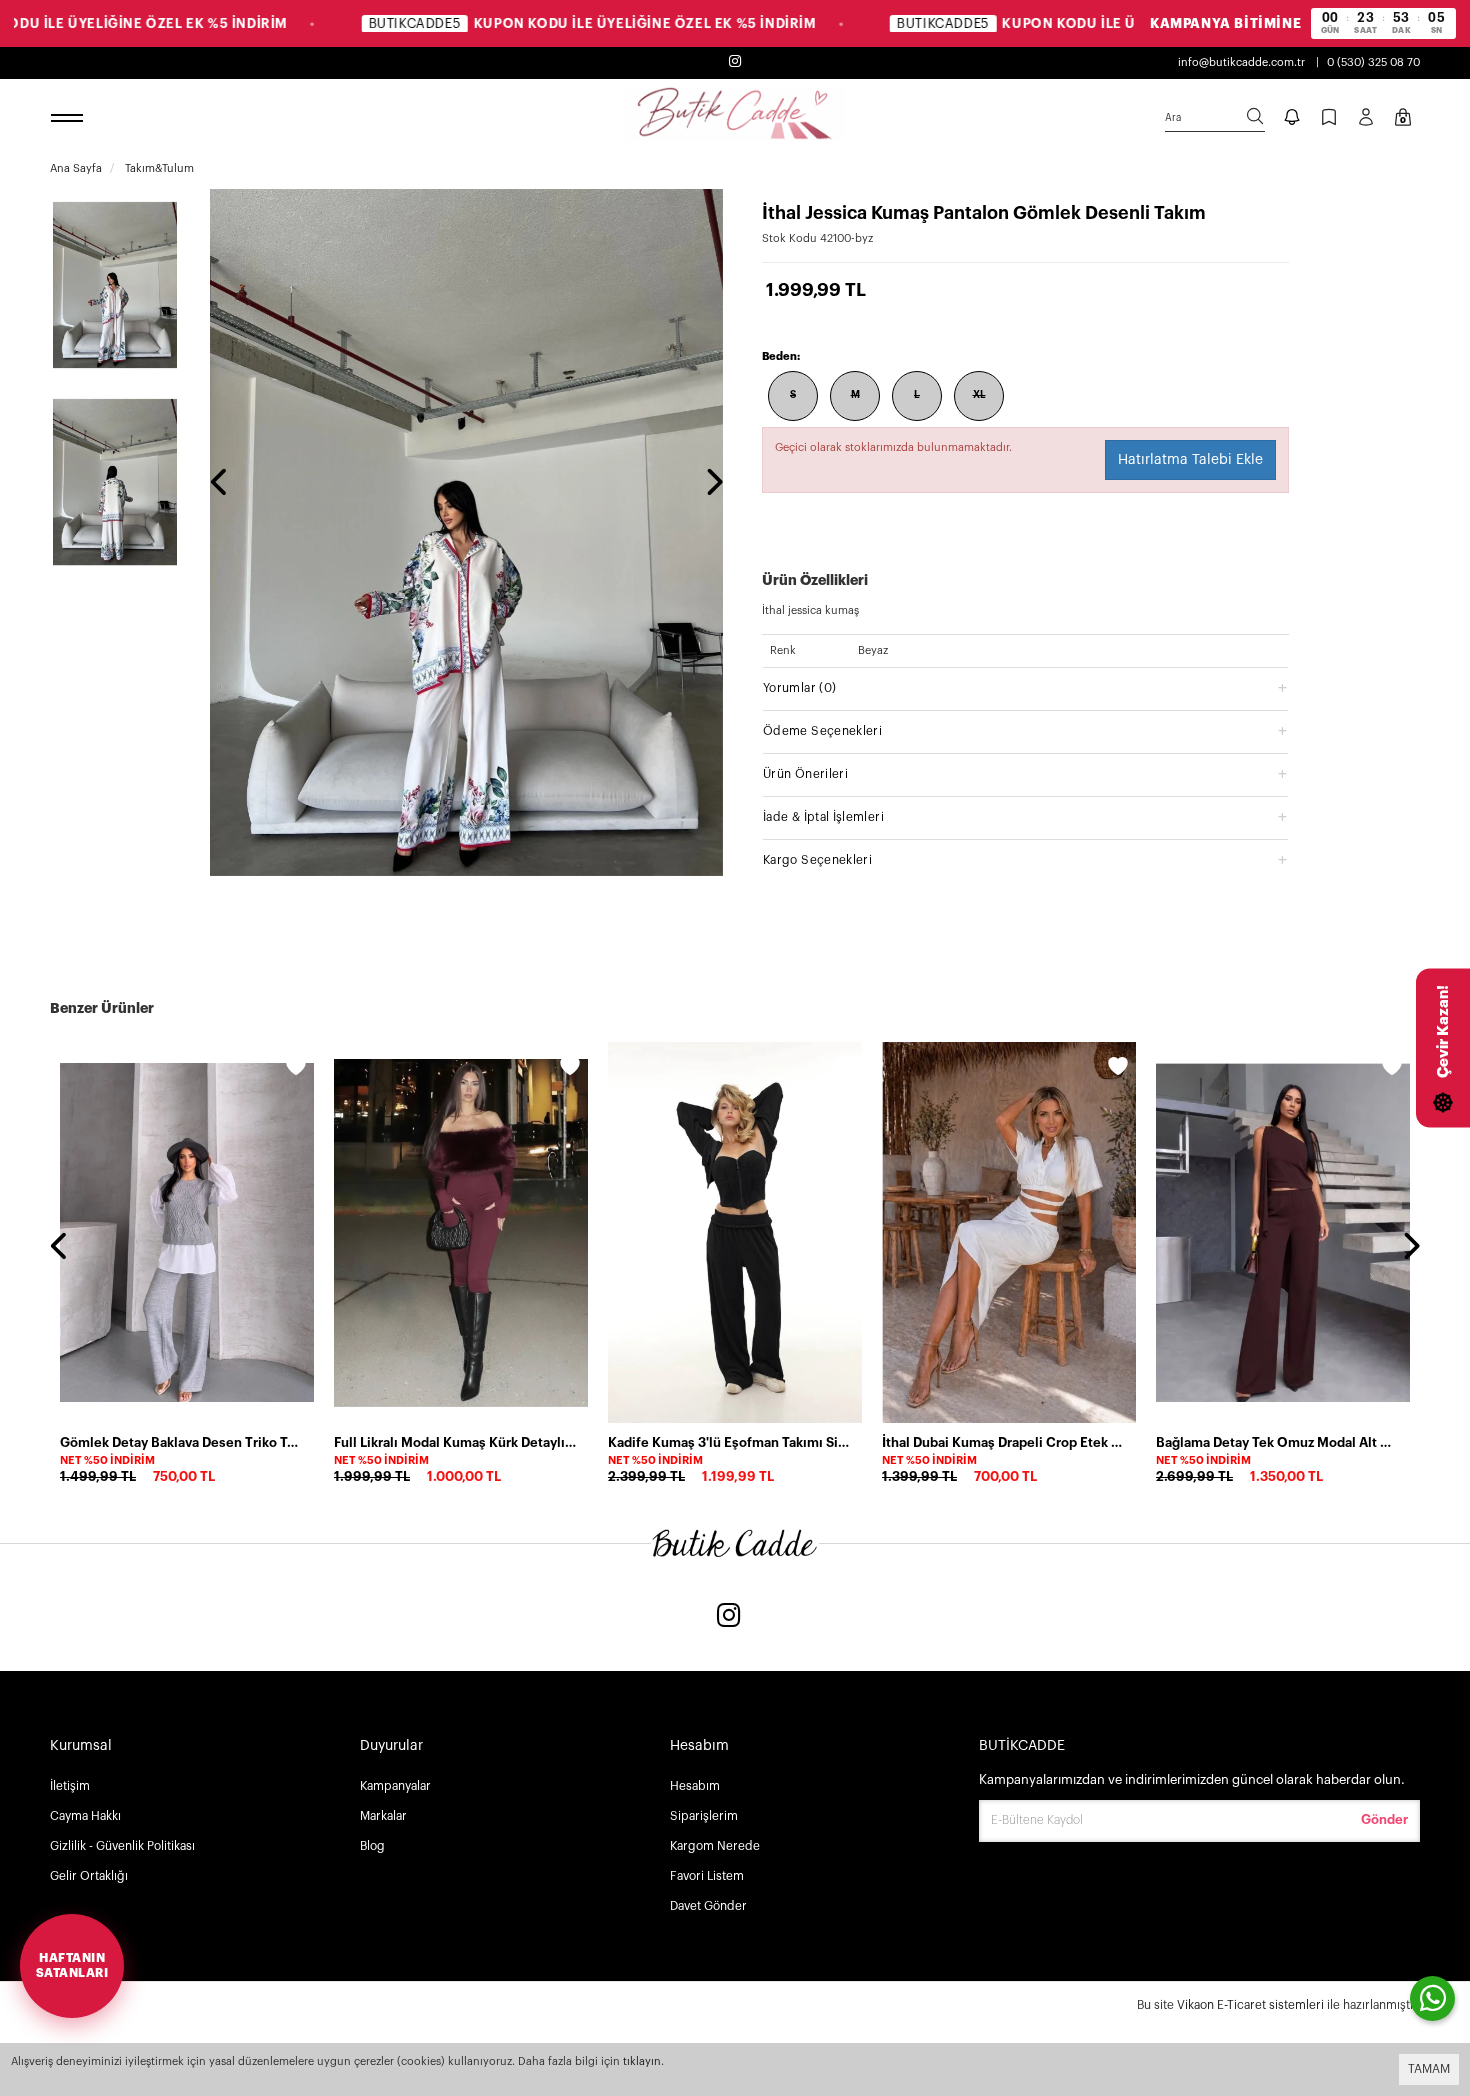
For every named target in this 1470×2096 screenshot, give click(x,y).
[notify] (1292, 119)
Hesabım (695, 1786)
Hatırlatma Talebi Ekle (1190, 460)
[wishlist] (296, 1069)
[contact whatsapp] (1432, 1998)
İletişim (70, 1786)
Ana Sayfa (76, 168)
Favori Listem (707, 1876)
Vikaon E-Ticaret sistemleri (1250, 2005)
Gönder (1384, 1819)
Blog (372, 1846)
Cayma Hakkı (85, 1816)
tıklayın (642, 2061)
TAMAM (1429, 2069)
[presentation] (220, 484)
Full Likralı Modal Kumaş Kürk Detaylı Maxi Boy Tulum (455, 1442)
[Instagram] (729, 1617)
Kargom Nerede (715, 1846)
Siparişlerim (704, 1816)
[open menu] (70, 119)
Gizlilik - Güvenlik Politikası (122, 1846)
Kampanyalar (395, 1786)
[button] (1025, 687)
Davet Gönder (708, 1906)
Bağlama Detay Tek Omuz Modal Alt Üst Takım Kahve (1277, 1442)
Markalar (383, 1816)
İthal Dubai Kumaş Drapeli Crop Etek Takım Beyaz (1003, 1442)
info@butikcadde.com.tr (1241, 62)
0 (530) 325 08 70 (1373, 62)
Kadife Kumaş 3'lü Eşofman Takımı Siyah (729, 1442)
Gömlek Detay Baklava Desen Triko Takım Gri (181, 1442)
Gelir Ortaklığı (89, 1876)
